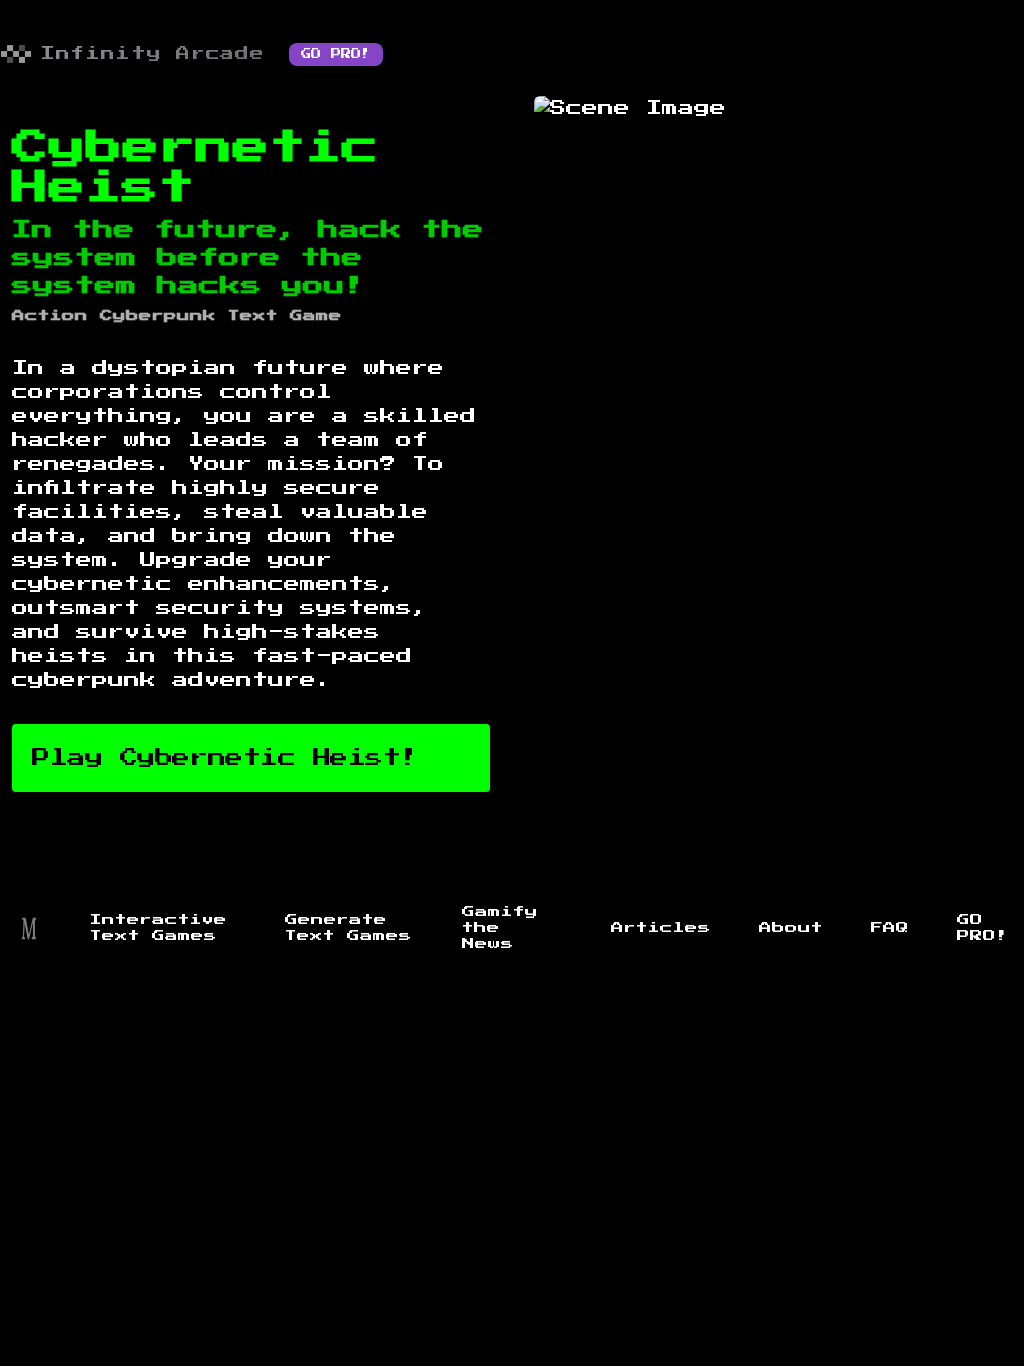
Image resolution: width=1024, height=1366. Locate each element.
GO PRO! (336, 54)
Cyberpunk (158, 316)
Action (50, 316)
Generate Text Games (348, 928)
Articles (661, 928)
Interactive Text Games (158, 928)
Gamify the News (500, 928)
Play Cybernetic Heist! (225, 758)
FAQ (890, 928)
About (791, 928)
